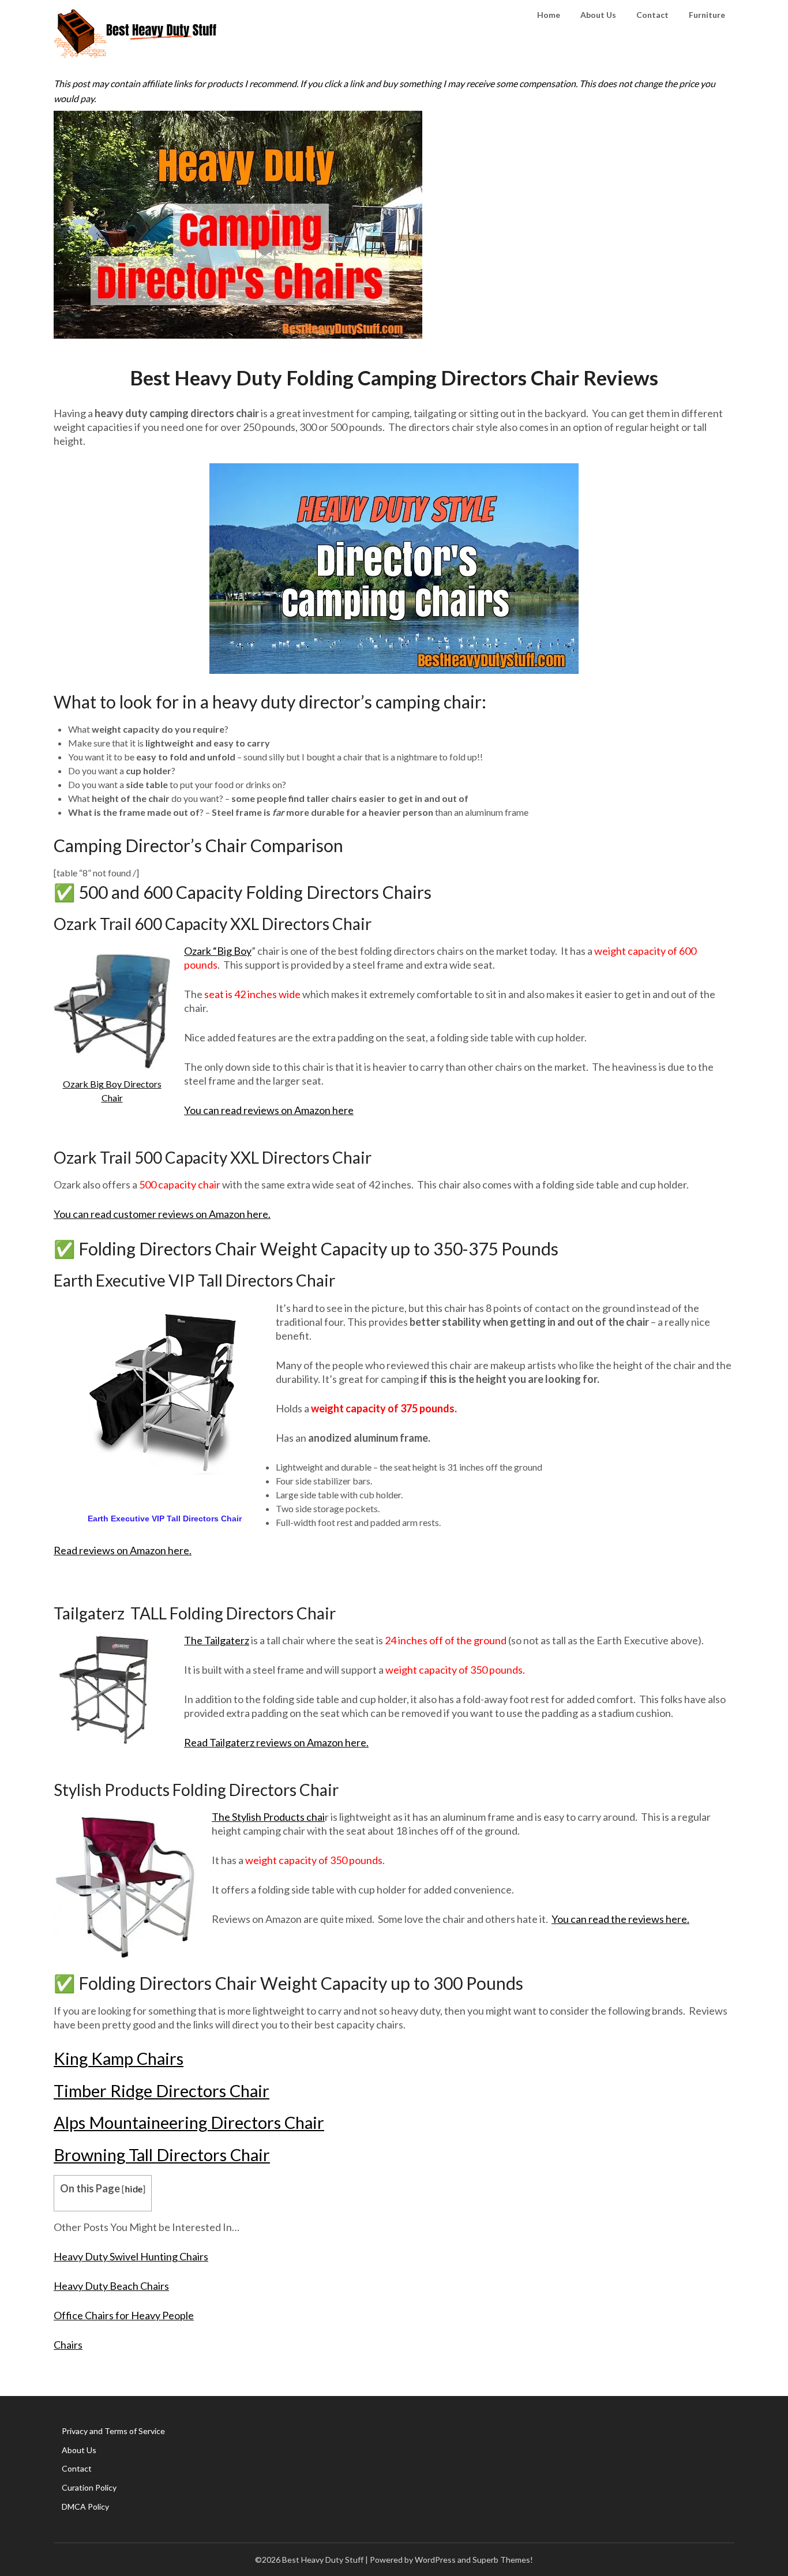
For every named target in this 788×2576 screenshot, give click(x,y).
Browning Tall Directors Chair (162, 2155)
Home (549, 15)
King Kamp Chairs (119, 2058)
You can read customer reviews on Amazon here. (162, 1214)
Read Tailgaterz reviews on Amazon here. (276, 1742)
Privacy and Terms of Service (113, 2431)
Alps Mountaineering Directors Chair (189, 2122)
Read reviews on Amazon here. (123, 1550)
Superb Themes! (503, 2560)
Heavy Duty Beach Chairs (111, 2286)
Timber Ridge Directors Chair (162, 2091)
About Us (598, 15)
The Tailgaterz (217, 1640)
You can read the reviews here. (620, 1919)
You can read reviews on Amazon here (269, 1110)
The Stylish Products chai (268, 1817)
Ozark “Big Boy (218, 951)
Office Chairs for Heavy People (124, 2315)
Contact (652, 15)
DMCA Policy (85, 2506)
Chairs (68, 2345)
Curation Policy (89, 2487)
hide (134, 2189)
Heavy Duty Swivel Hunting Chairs (131, 2256)
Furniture (707, 15)
